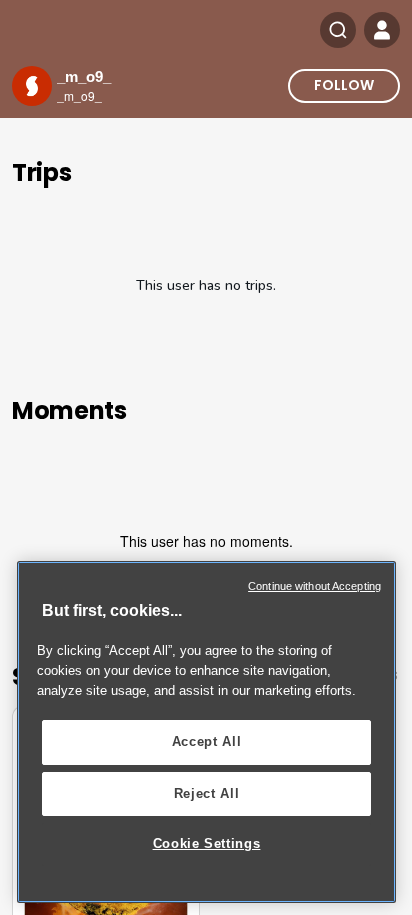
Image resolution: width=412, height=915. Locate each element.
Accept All (207, 741)
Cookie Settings (207, 843)
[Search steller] (338, 30)
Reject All (207, 793)
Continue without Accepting (314, 586)
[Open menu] (382, 30)
